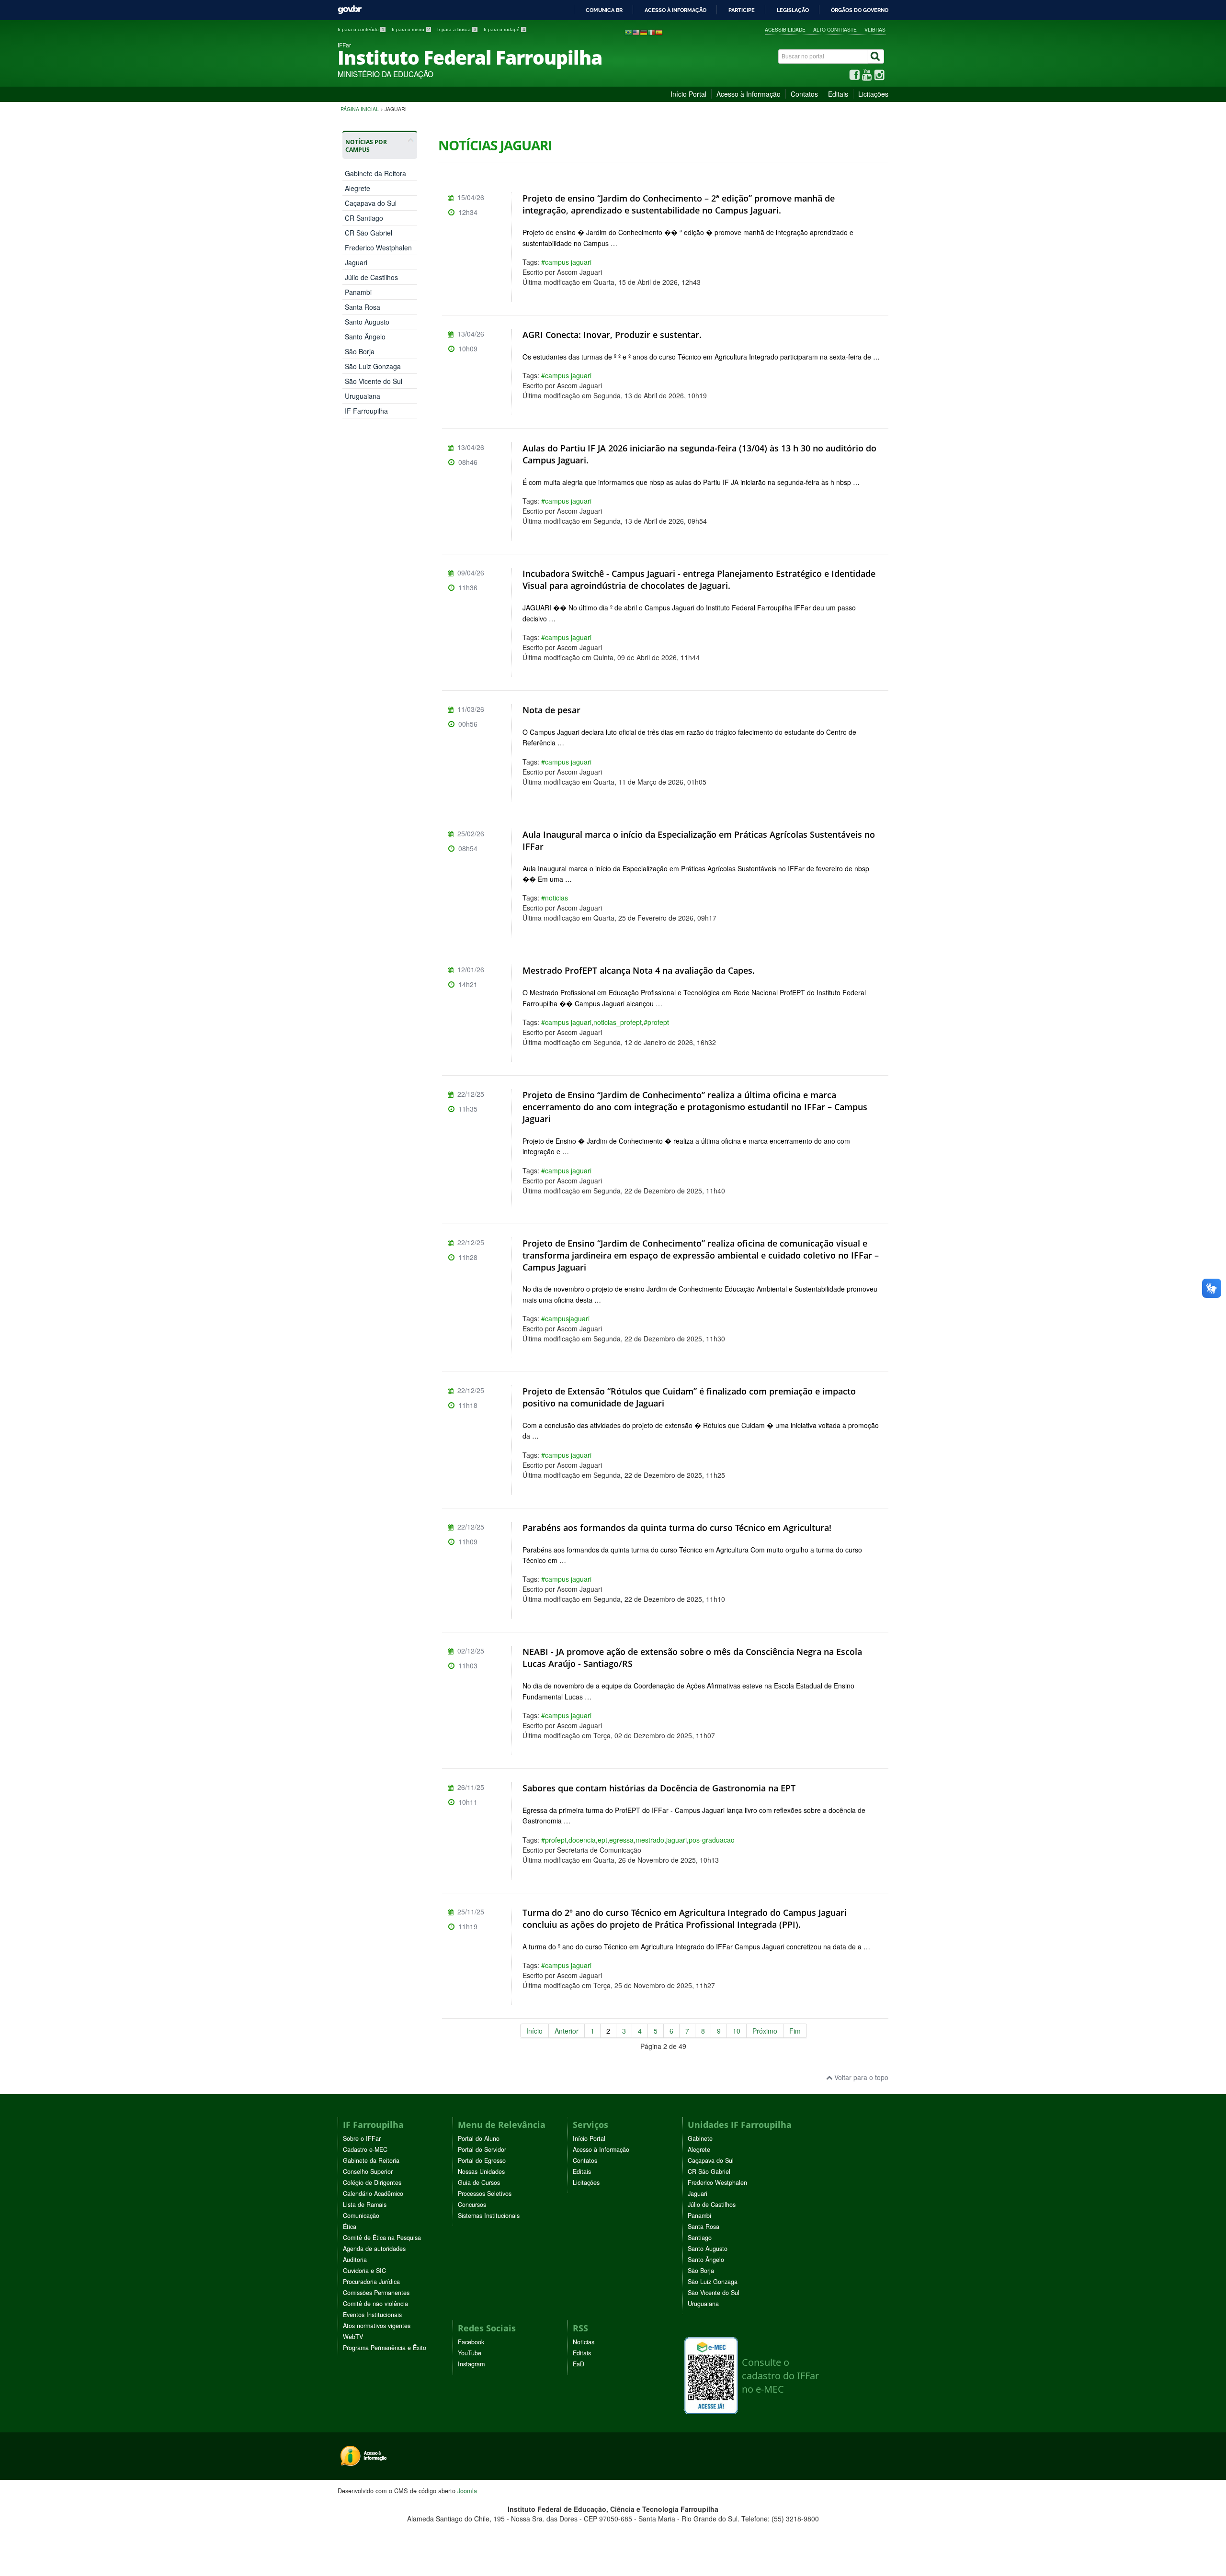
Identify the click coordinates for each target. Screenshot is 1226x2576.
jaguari (676, 1840)
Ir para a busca (457, 29)
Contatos (804, 94)
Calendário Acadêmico (373, 2194)
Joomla (467, 2491)
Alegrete (358, 188)
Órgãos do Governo (860, 10)
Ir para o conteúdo (361, 29)
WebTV (353, 2337)
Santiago (700, 2238)
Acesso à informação (675, 10)
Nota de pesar (551, 710)
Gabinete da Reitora (375, 173)
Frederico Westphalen (378, 247)
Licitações (873, 94)
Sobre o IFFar (362, 2138)
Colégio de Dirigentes (372, 2182)
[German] (644, 32)
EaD (579, 2364)
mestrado (650, 1840)
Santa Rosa (363, 307)
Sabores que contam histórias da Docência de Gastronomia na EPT (659, 1788)
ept (602, 1840)
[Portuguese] (628, 32)
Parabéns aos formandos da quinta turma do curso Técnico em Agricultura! (677, 1528)
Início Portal (688, 94)
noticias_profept (618, 1022)
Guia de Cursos (479, 2182)
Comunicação (361, 2216)
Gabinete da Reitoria (371, 2160)
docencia (582, 1840)
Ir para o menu (411, 29)
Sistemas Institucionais (489, 2216)
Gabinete (700, 2138)
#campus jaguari (566, 262)
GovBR (350, 10)
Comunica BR (604, 10)
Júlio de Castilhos (371, 277)
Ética (350, 2227)
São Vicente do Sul (374, 381)
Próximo (765, 2031)
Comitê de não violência (375, 2304)
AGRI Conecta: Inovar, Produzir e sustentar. (612, 335)
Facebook (471, 2342)
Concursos (472, 2205)
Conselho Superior (368, 2171)
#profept (656, 1022)
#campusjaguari (565, 1318)
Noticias (584, 2342)
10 (737, 2031)
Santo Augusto (367, 322)
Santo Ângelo (365, 337)
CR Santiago (364, 218)
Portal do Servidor (482, 2149)
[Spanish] (659, 32)
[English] (636, 32)
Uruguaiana (363, 396)
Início (534, 2031)
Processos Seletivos (485, 2194)
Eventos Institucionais (372, 2315)
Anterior (567, 2031)
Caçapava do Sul (371, 203)
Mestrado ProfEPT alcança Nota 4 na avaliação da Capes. (639, 970)
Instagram (471, 2364)
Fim (795, 2031)
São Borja (360, 351)
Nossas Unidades (481, 2171)
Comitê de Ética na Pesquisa (382, 2238)
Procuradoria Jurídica (371, 2282)
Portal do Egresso (482, 2160)
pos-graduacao (712, 1840)
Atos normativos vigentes (377, 2326)
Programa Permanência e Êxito (385, 2348)
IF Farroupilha (366, 411)
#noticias (555, 898)
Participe (742, 10)
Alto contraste (835, 29)
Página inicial (360, 109)
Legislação (793, 10)
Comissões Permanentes (376, 2293)
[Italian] (651, 32)
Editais (838, 94)
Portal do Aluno (479, 2138)
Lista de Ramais (365, 2205)
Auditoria (355, 2260)
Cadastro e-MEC (365, 2149)
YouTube (470, 2353)
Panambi (358, 292)
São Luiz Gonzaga (373, 366)
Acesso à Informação (749, 94)
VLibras (875, 29)
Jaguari (356, 262)
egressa (621, 1840)
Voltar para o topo (860, 2077)
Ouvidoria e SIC (364, 2271)
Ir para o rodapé (505, 29)
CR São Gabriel (369, 233)
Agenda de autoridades (374, 2249)
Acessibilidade (785, 29)
